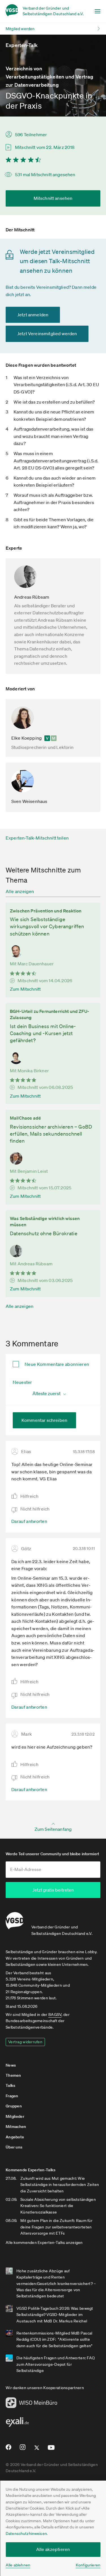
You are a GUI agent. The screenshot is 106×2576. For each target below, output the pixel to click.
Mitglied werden (20, 29)
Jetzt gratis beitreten (53, 1890)
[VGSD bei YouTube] (51, 2450)
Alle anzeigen (20, 891)
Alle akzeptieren (53, 2549)
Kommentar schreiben (44, 1420)
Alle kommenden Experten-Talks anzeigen (44, 2242)
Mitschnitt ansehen (53, 198)
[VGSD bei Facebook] (8, 2449)
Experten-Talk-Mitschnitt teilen (37, 838)
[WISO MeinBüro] (32, 2404)
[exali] (17, 2423)
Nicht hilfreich (35, 1509)
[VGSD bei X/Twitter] (37, 2450)
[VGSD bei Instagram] (23, 2449)
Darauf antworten (29, 1521)
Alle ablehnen (18, 2565)
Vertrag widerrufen (25, 2042)
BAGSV (55, 2015)
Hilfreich (29, 1496)
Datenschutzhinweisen (26, 2534)
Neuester (22, 1382)
